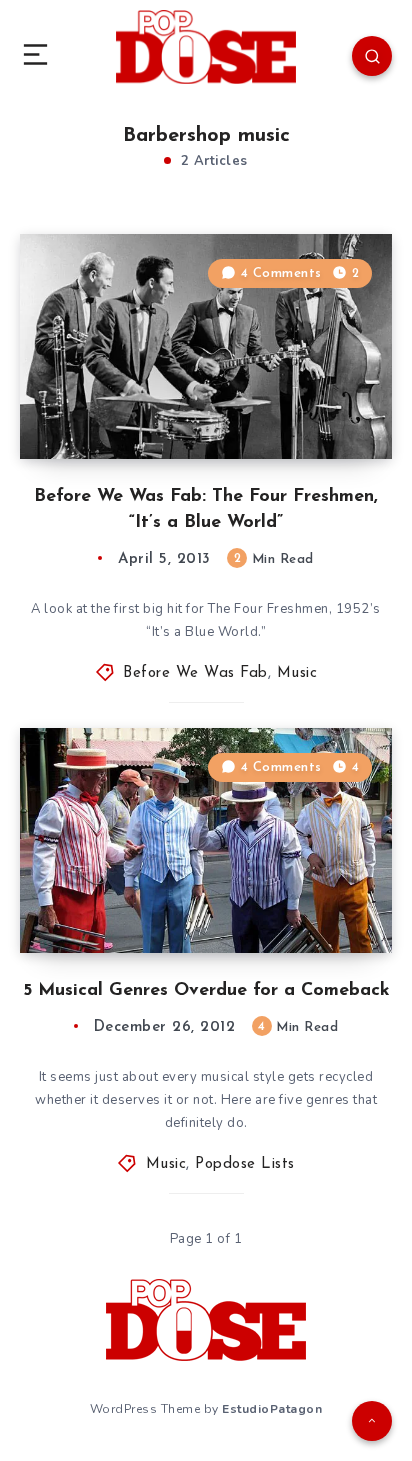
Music (297, 673)
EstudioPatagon (272, 1409)
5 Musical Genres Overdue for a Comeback (206, 991)
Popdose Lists (245, 1164)
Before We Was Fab (195, 673)
